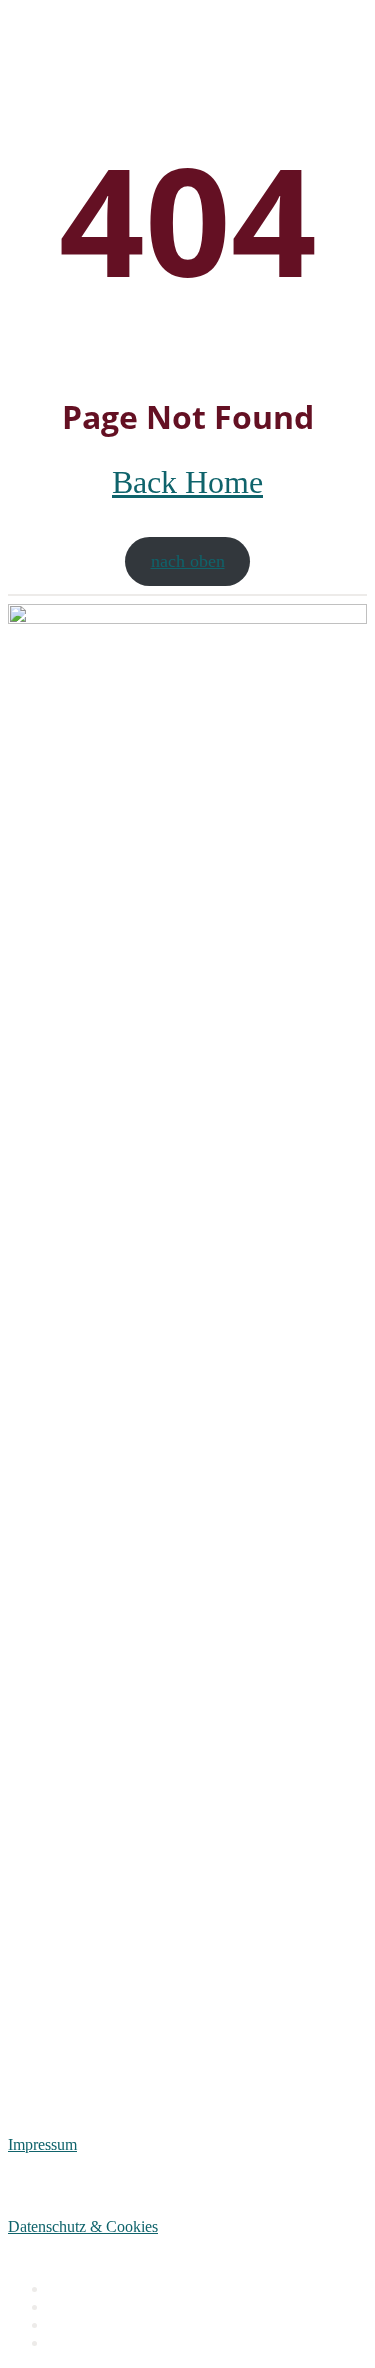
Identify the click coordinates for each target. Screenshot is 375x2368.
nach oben (188, 561)
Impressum (42, 2144)
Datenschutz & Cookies (83, 2226)
